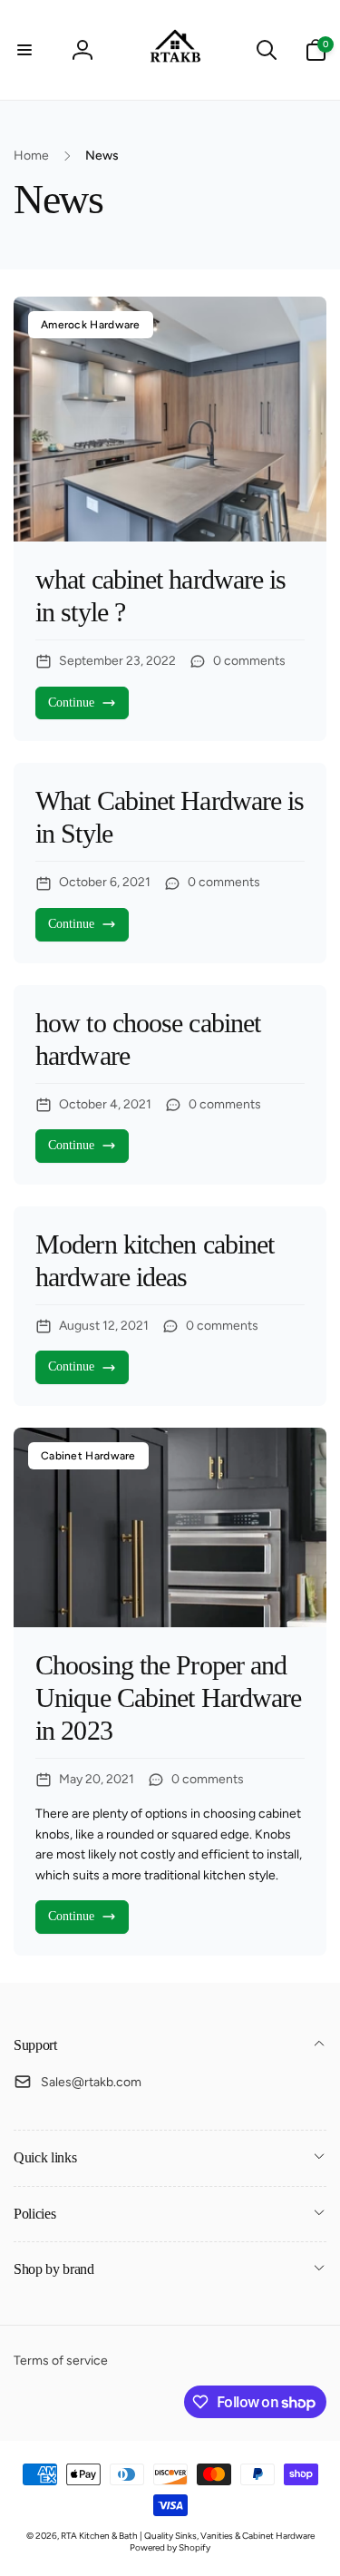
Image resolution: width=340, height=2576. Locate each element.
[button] (24, 50)
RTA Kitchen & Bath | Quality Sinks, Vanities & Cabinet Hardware (188, 2536)
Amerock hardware (91, 325)
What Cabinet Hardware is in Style (170, 817)
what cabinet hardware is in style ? (160, 595)
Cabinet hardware (88, 1456)
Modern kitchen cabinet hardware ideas (155, 1260)
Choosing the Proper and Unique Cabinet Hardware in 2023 (168, 1698)
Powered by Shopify (170, 2547)
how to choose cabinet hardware (148, 1039)
